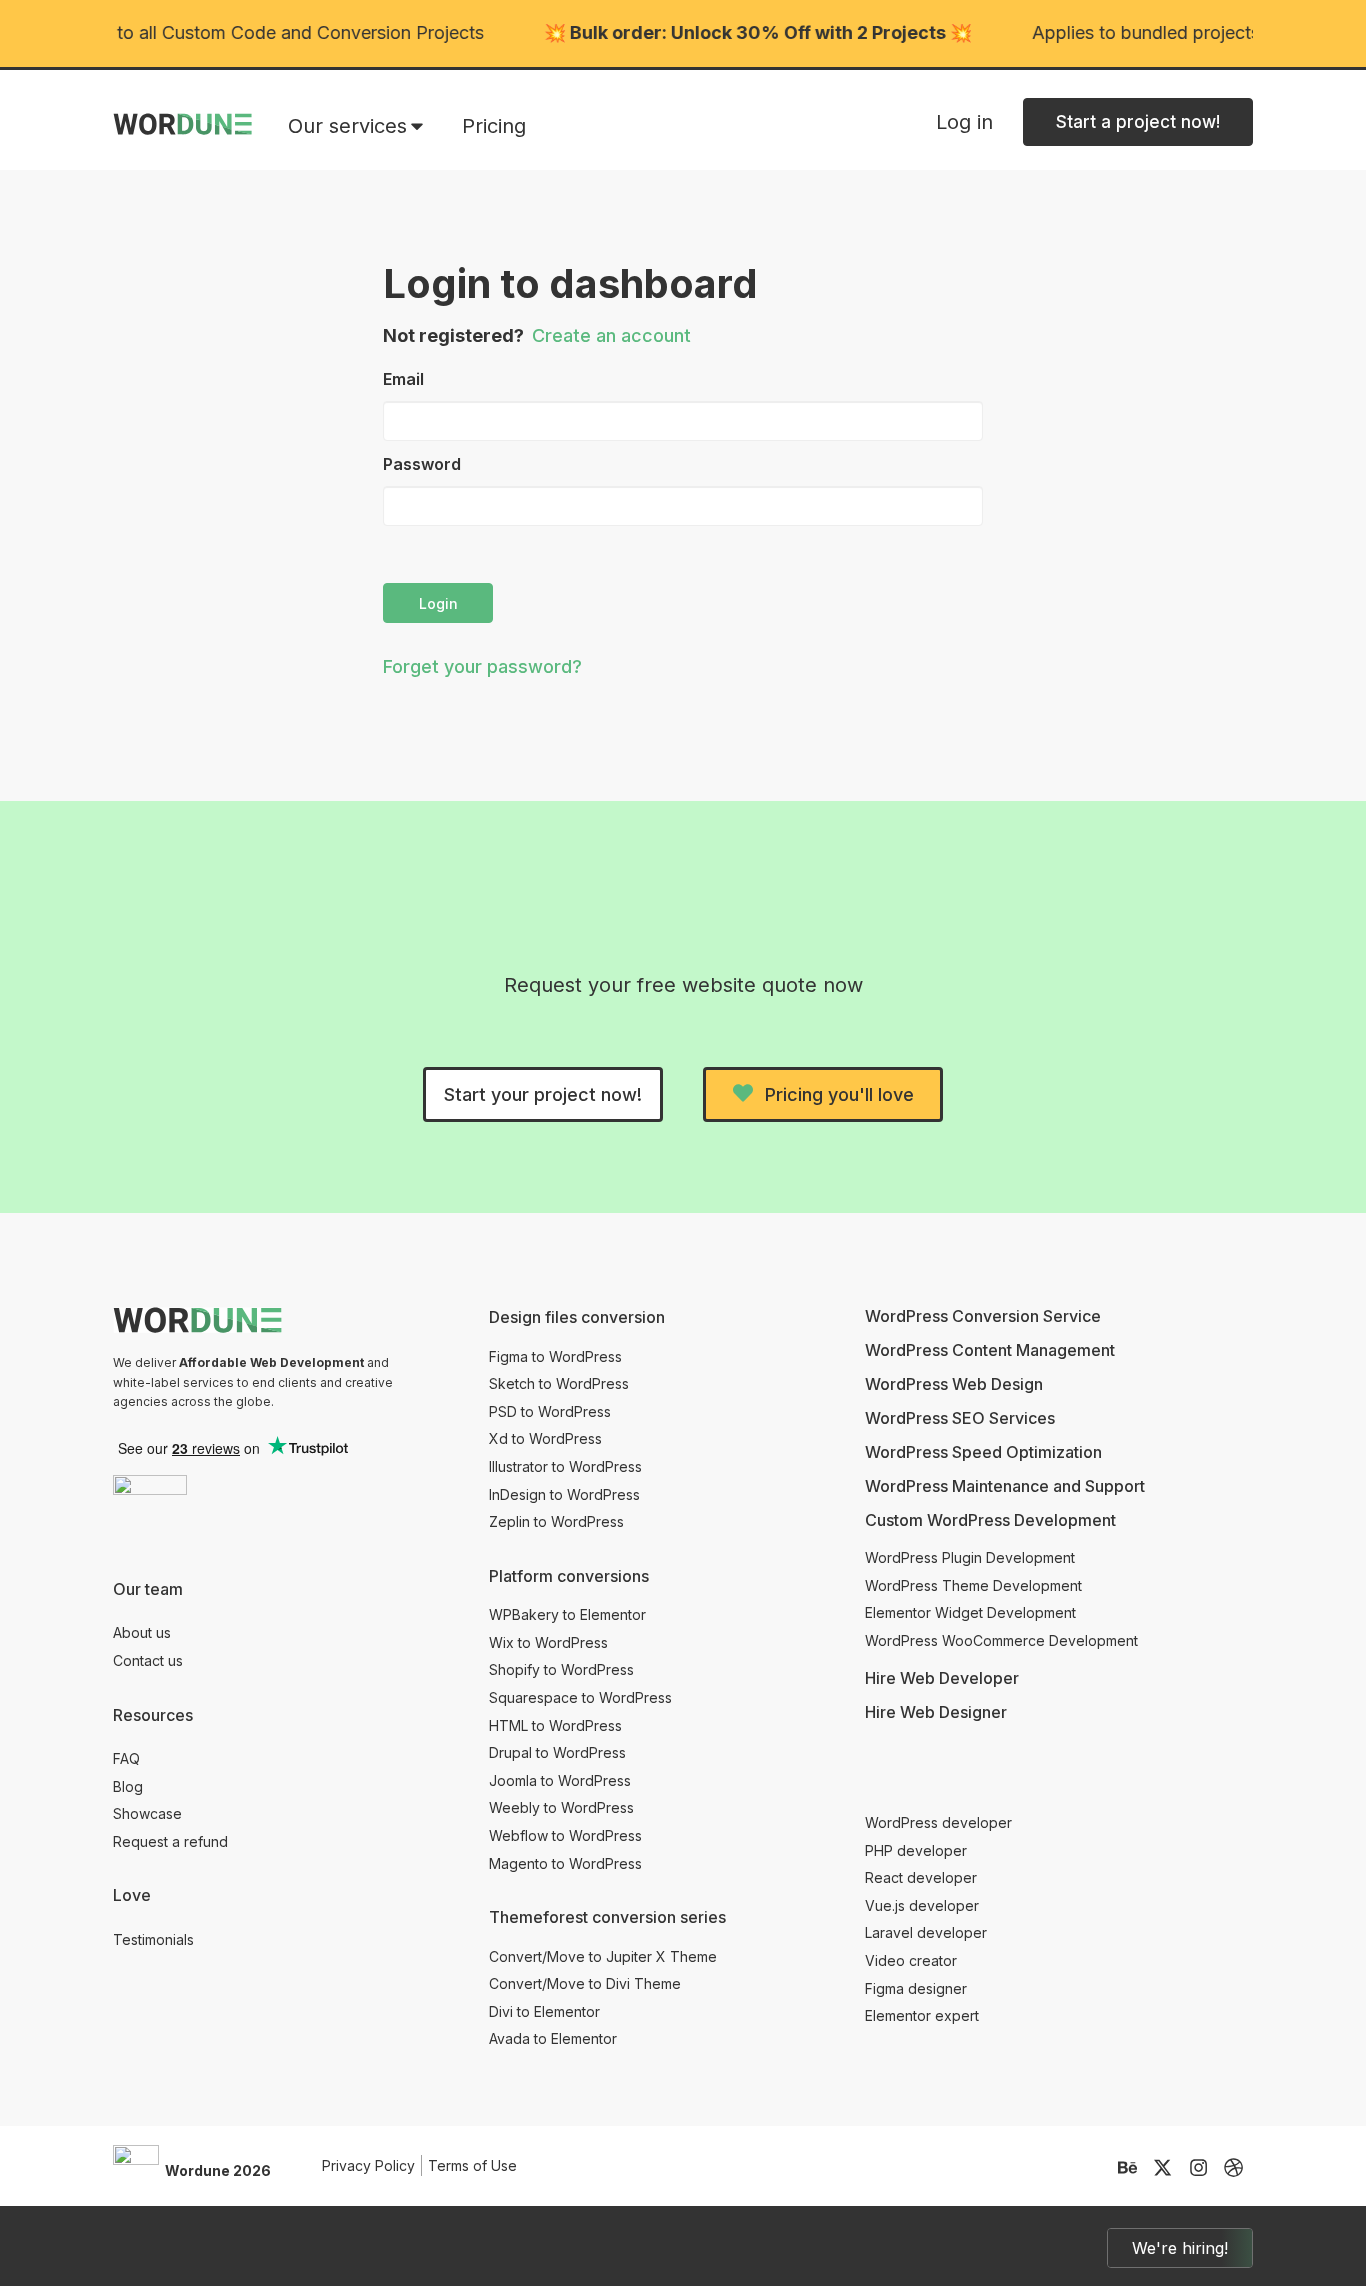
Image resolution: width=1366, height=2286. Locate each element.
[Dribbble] (1233, 2167)
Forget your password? (482, 666)
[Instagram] (1198, 2167)
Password (422, 464)
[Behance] (1127, 2167)
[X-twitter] (1162, 2167)
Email (403, 379)
